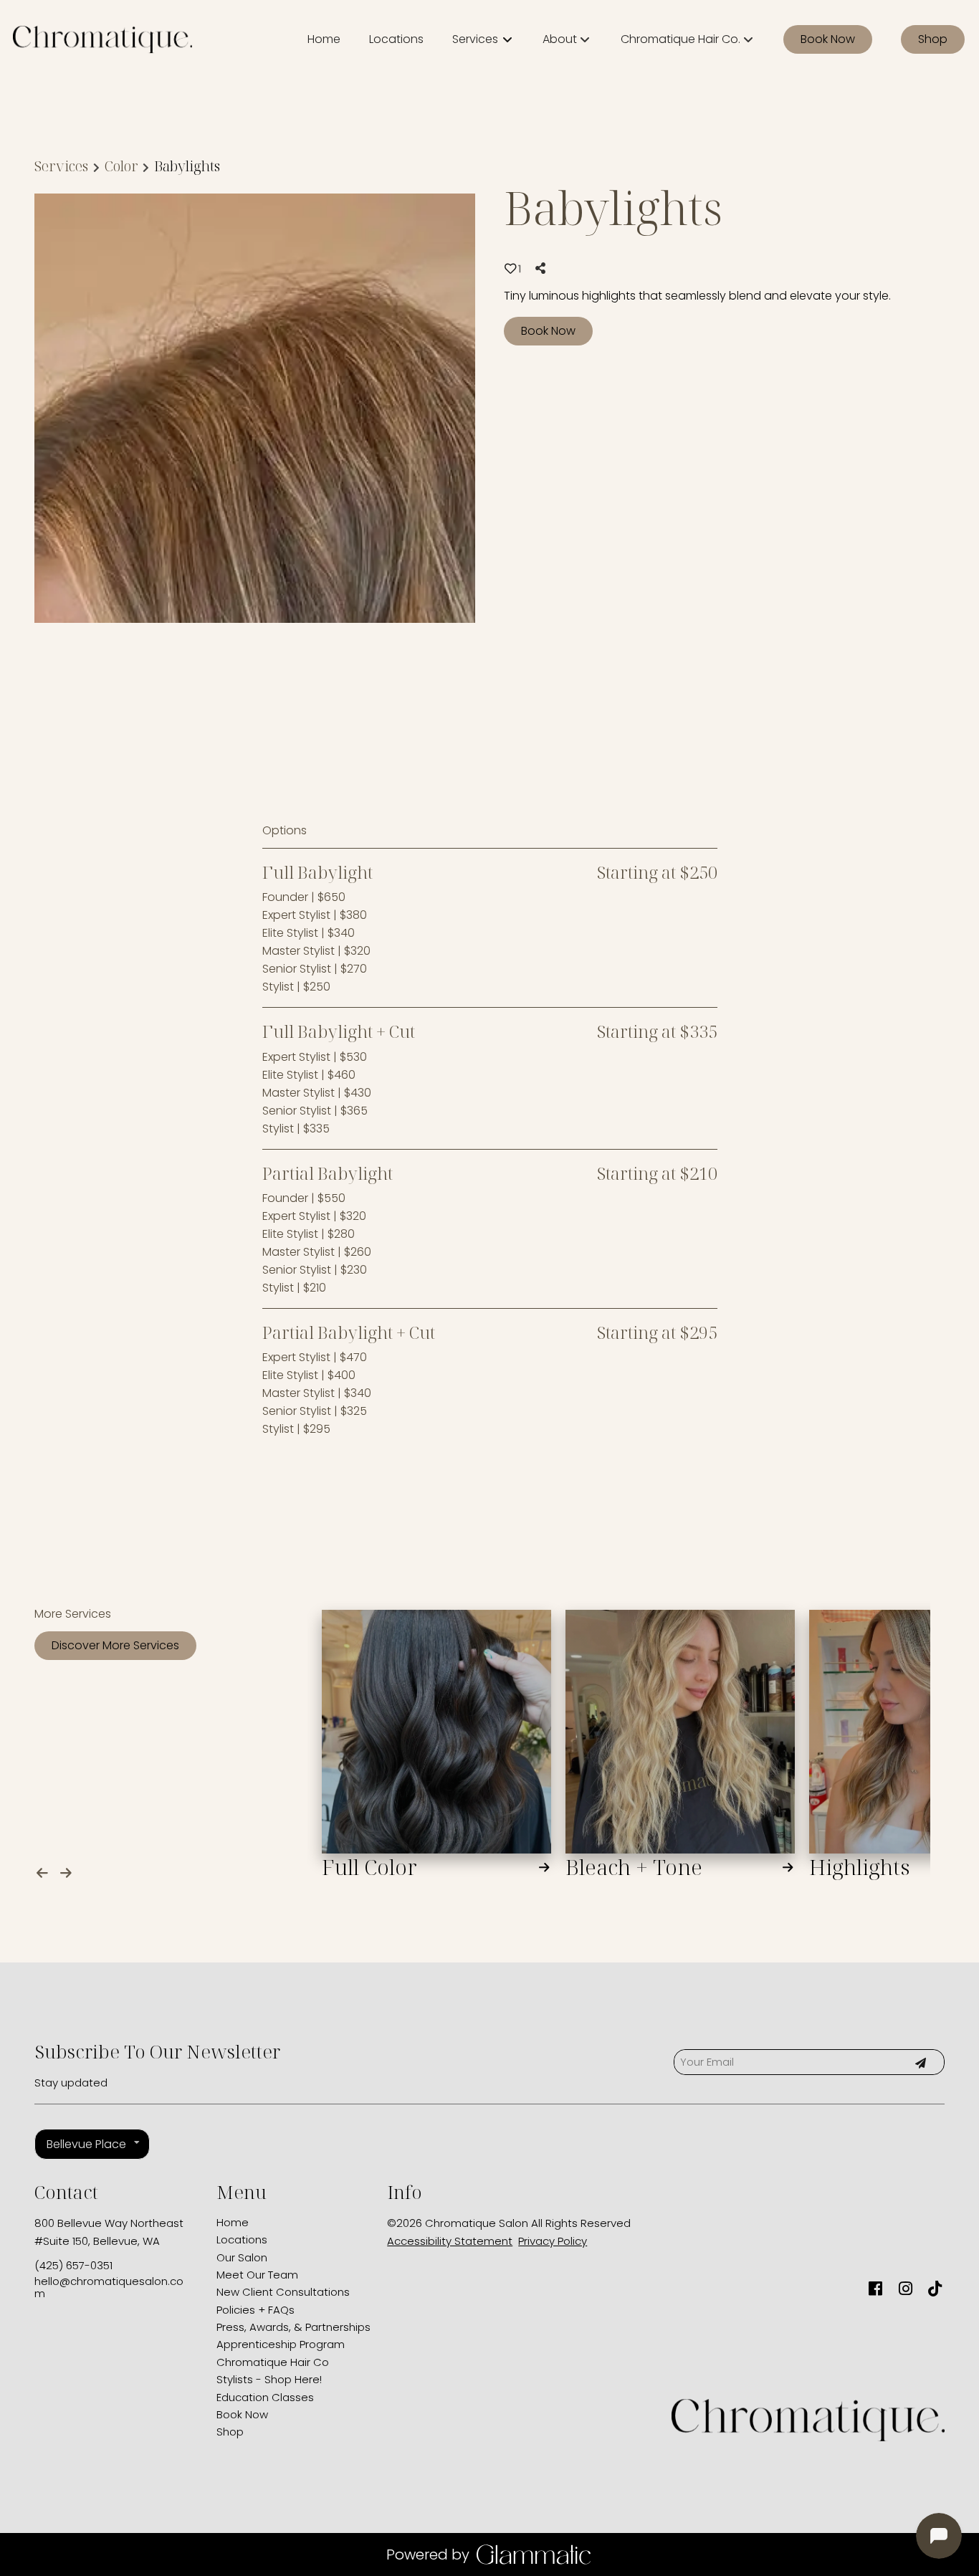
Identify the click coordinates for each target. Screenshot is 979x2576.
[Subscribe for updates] (920, 2062)
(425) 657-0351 (73, 2265)
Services (61, 166)
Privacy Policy (553, 2241)
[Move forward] (69, 1870)
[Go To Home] (102, 39)
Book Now (828, 39)
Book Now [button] (548, 331)
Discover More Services (115, 1645)
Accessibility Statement (450, 2241)
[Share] (543, 268)
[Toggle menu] (507, 39)
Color (121, 166)
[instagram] (905, 2289)
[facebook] (875, 2289)
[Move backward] (45, 1870)
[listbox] (567, 39)
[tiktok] (935, 2289)
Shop (933, 39)
